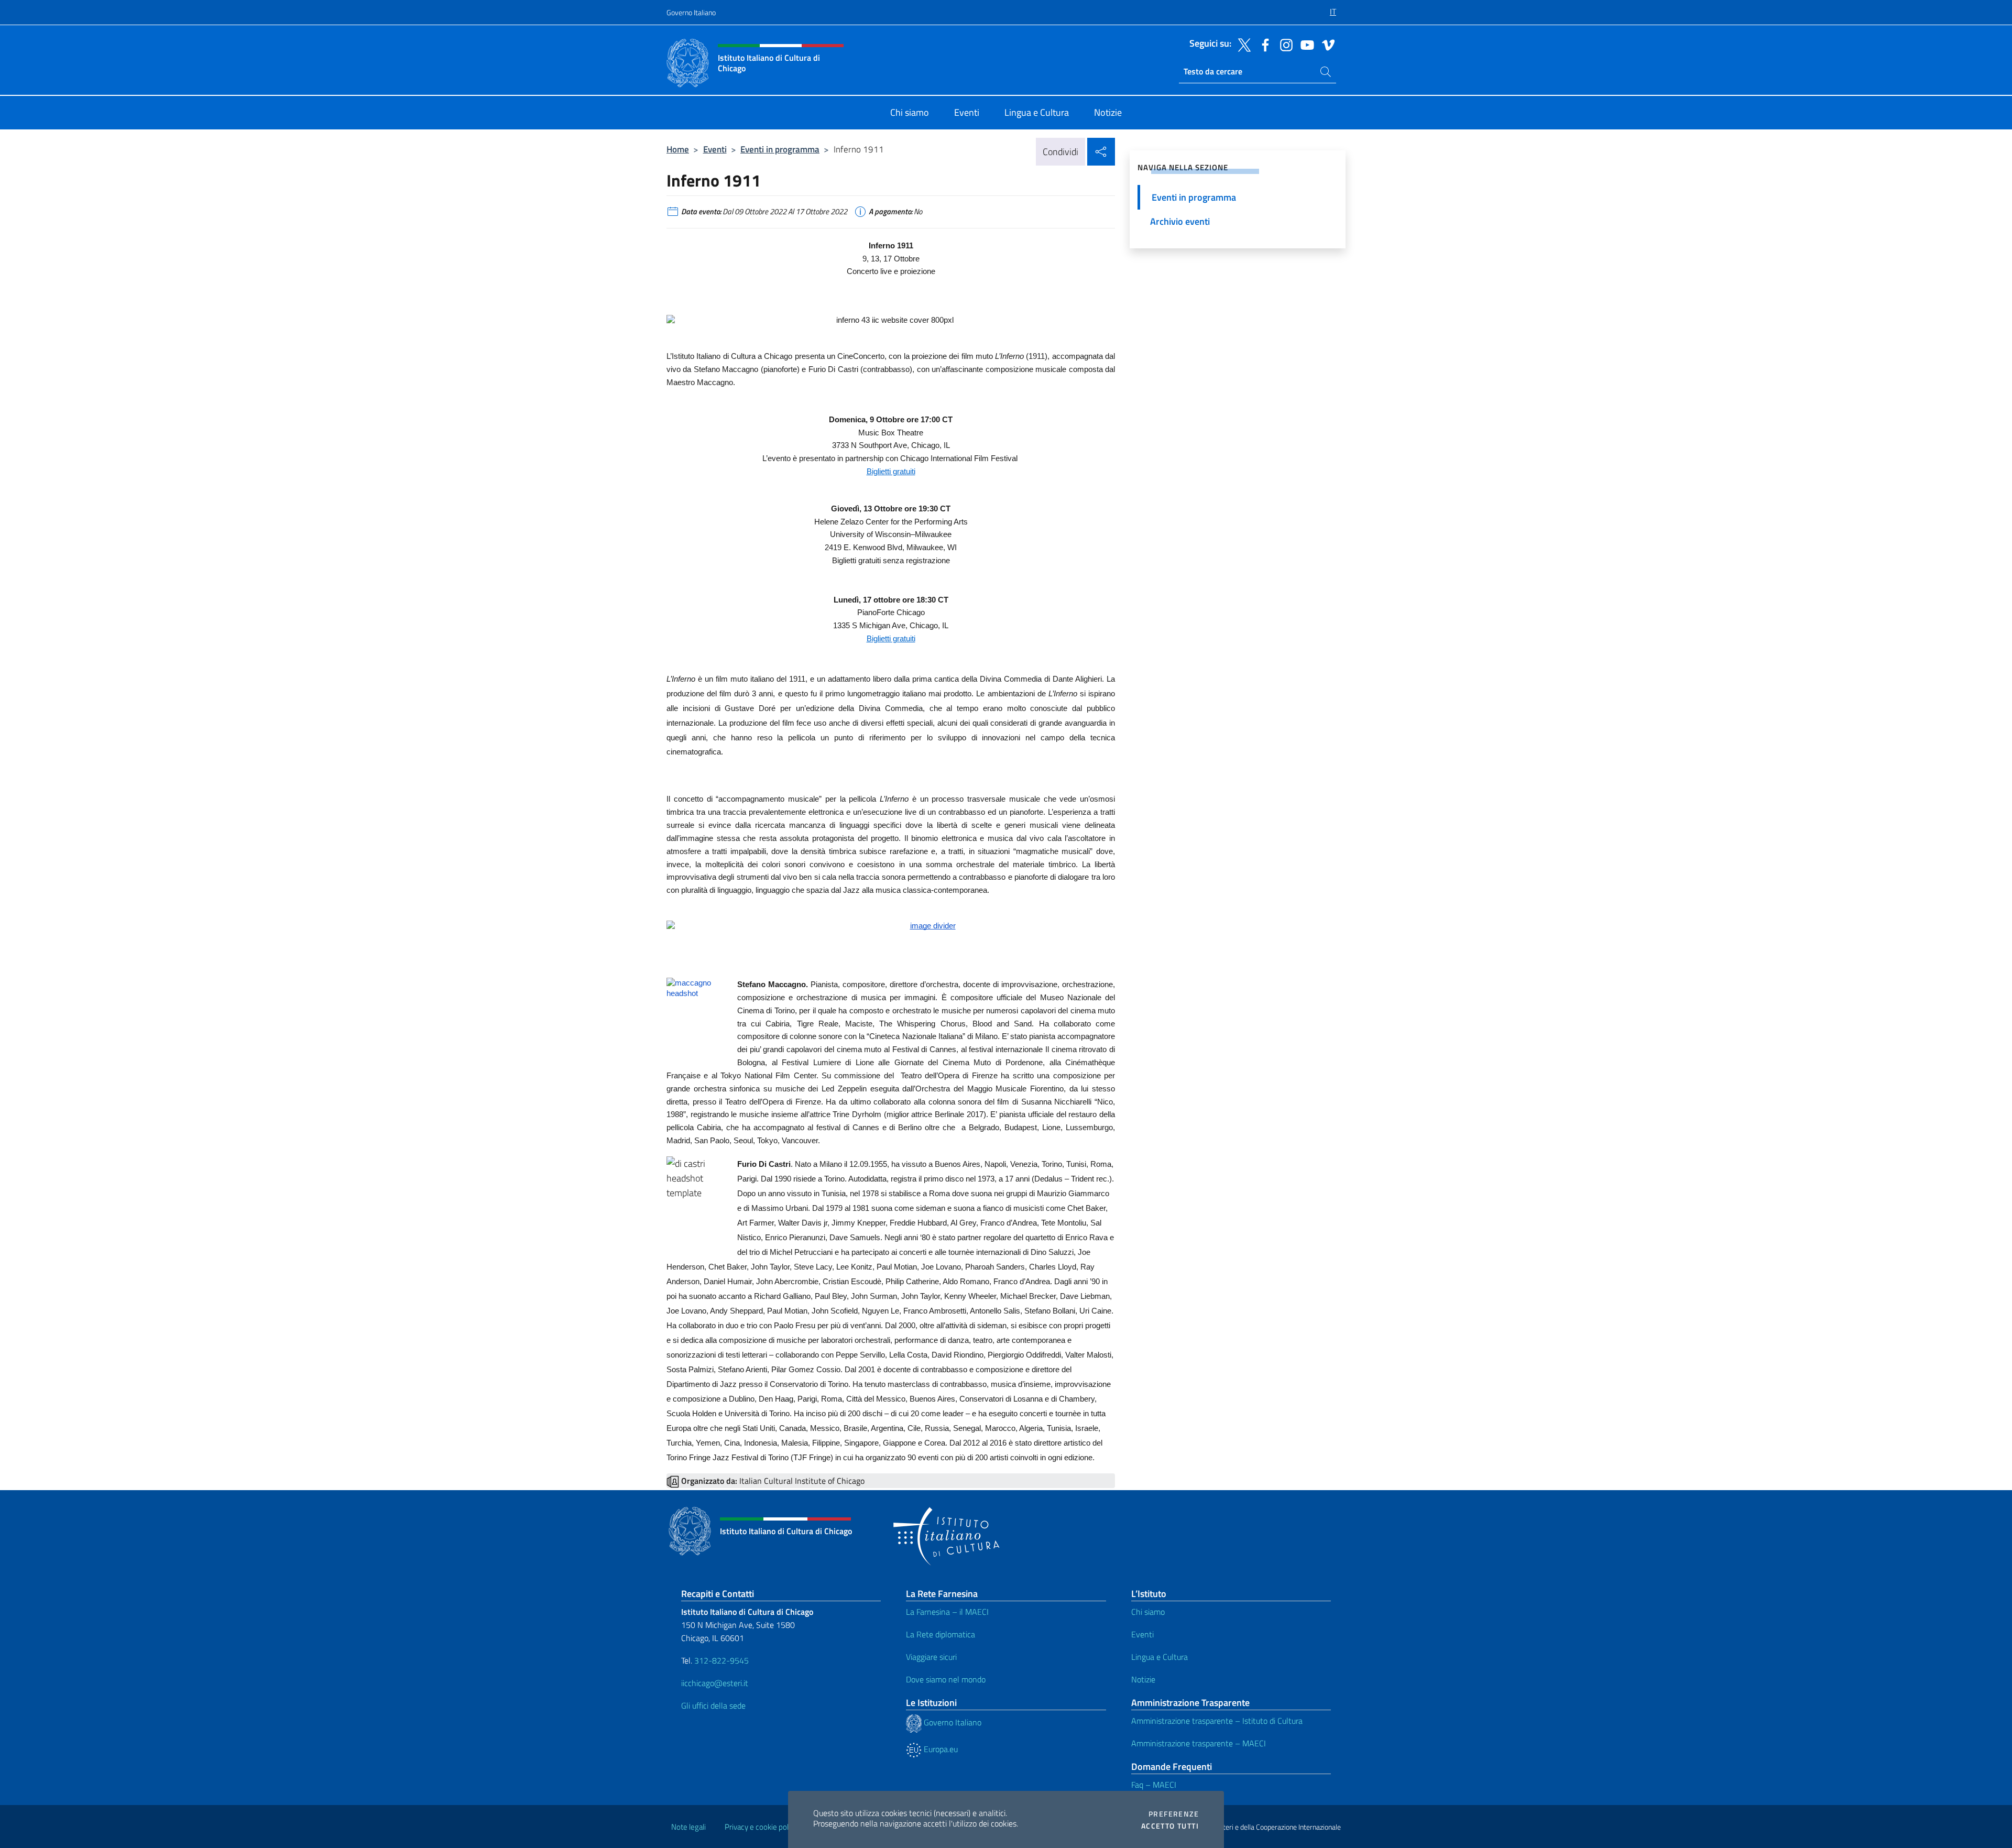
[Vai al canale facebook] (1263, 44)
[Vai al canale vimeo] (1326, 44)
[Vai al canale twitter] (1242, 44)
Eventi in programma (780, 149)
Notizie (1143, 1679)
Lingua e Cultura (1160, 1657)
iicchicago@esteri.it (715, 1683)
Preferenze (1174, 1814)
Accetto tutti (1170, 1826)
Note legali (688, 1827)
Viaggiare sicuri (931, 1657)
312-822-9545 (721, 1660)
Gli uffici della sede (713, 1705)
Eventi (715, 149)
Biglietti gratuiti (891, 639)
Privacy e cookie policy (761, 1827)
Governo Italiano (691, 12)
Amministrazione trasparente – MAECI (1199, 1743)
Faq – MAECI (1154, 1785)
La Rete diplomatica (941, 1634)
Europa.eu (940, 1749)
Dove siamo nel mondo (946, 1679)
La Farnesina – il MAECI (947, 1612)
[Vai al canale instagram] (1284, 44)
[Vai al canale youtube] (1305, 44)
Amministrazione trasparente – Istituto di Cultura (1217, 1721)
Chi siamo (1148, 1612)
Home (678, 149)
